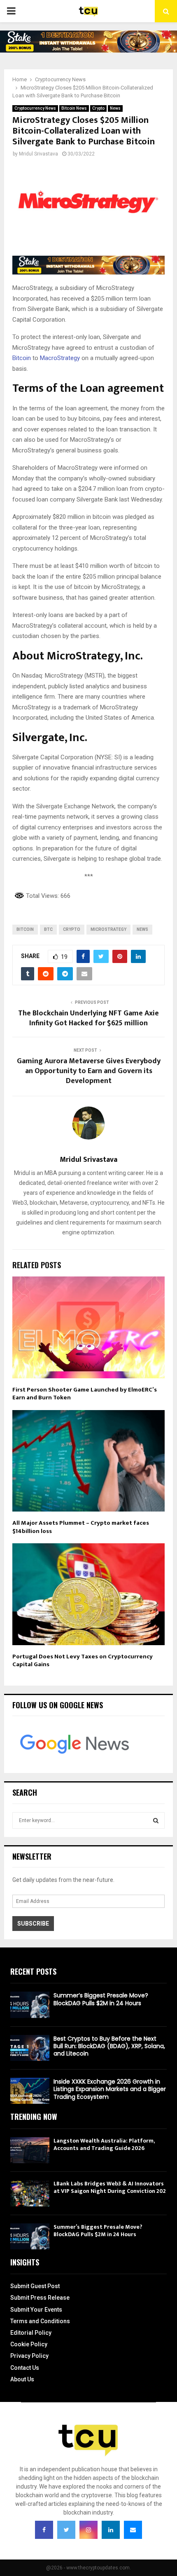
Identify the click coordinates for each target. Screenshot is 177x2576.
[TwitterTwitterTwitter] (66, 2530)
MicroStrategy (108, 929)
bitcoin (25, 929)
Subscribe (33, 1924)
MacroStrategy (60, 358)
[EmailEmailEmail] (133, 2530)
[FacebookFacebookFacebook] (44, 2530)
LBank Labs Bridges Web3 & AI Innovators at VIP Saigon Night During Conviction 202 (110, 2187)
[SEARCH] (156, 1820)
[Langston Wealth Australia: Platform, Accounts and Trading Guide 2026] (30, 2150)
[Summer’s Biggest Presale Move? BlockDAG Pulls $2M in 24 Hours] (30, 2005)
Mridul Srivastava (38, 154)
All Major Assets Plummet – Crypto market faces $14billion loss (81, 1527)
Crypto (98, 108)
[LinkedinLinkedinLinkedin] (111, 2530)
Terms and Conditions (40, 2321)
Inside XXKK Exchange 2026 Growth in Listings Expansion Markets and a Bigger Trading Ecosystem (110, 2089)
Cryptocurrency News (35, 108)
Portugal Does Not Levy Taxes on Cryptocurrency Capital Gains (83, 1661)
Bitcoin (22, 358)
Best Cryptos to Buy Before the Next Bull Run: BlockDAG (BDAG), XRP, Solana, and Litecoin (109, 2046)
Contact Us (25, 2368)
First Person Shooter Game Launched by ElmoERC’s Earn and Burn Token (85, 1394)
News (115, 108)
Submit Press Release (40, 2298)
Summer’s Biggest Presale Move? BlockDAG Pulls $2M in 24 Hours (101, 1999)
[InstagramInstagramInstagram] (88, 2530)
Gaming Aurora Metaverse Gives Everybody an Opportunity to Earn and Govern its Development (89, 1071)
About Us (22, 2379)
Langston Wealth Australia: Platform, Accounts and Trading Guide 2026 (104, 2144)
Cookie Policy (29, 2344)
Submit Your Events (36, 2310)
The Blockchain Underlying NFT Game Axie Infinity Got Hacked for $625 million (88, 1018)
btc (48, 929)
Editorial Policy (31, 2333)
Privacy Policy (29, 2356)
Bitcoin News (74, 108)
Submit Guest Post (35, 2286)
